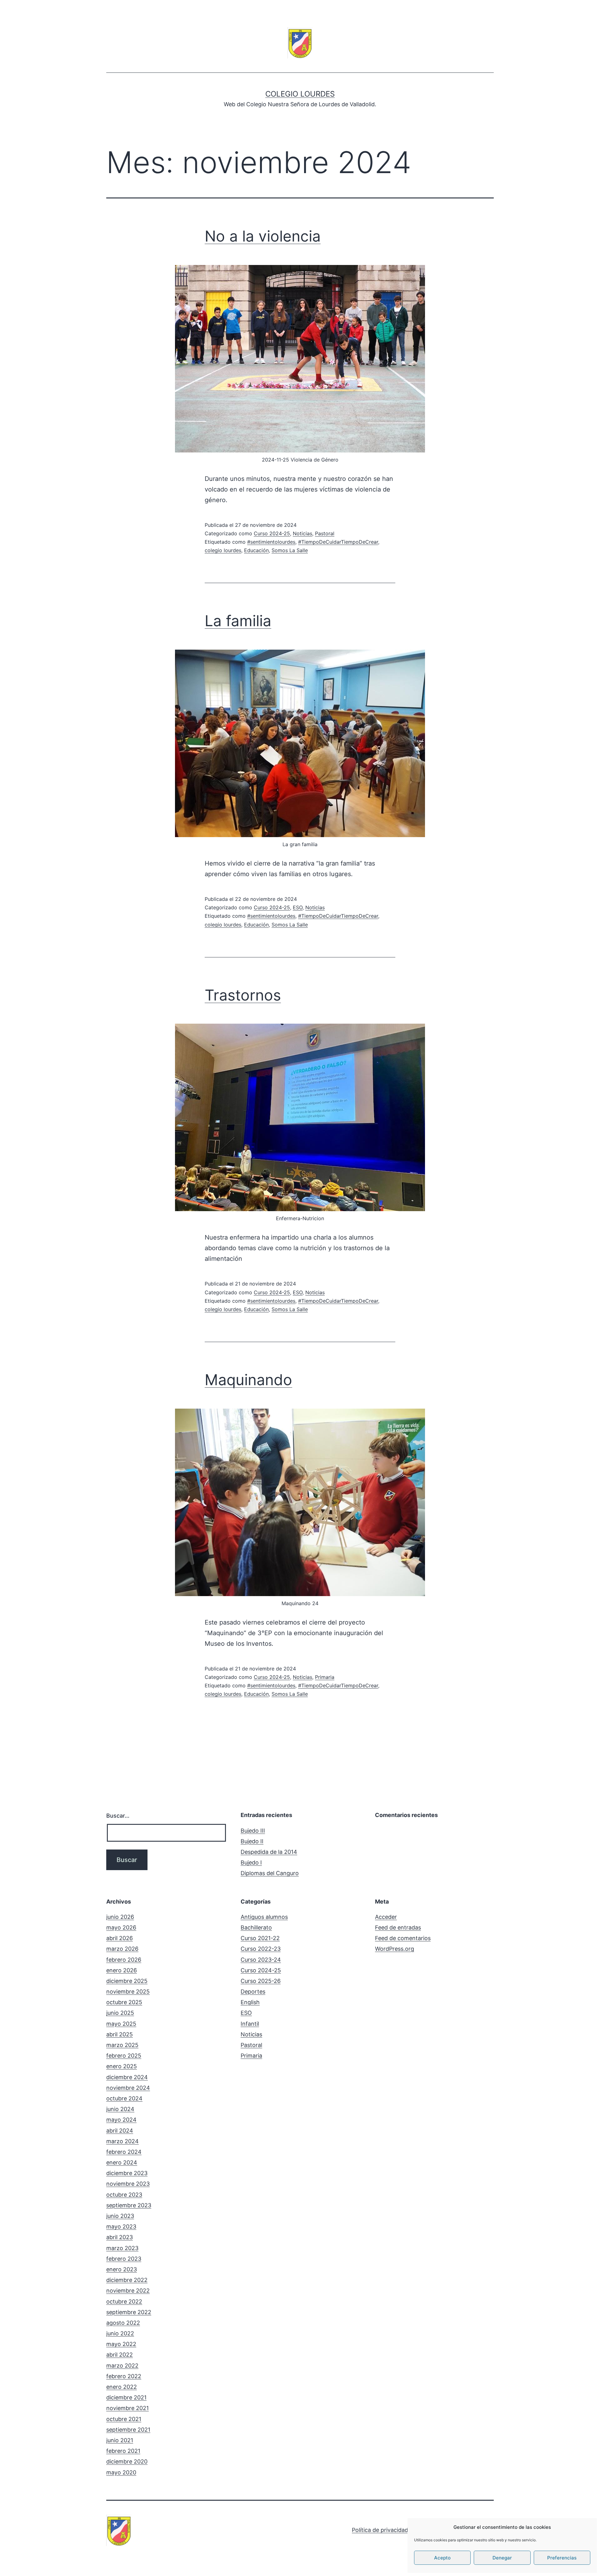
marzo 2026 (122, 1949)
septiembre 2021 (128, 2430)
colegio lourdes (223, 550)
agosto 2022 (123, 2323)
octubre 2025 (124, 2002)
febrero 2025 (124, 2056)
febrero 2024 (124, 2152)
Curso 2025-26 (261, 1981)
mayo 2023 (121, 2227)
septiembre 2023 (129, 2205)
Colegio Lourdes (300, 94)
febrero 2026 (124, 1960)
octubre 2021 (124, 2419)
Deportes (253, 1992)
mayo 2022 (121, 2344)
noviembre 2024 (128, 2088)
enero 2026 (122, 1970)
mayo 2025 (121, 2024)
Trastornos (243, 995)
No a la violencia (263, 236)
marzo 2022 (122, 2366)
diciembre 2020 (127, 2461)
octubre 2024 (124, 2098)
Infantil (250, 2024)
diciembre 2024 (127, 2077)
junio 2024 (120, 2109)
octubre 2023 (124, 2195)
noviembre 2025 (128, 1992)
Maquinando (248, 1380)
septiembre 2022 (129, 2312)
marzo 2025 (122, 2045)
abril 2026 (120, 1938)
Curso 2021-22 (260, 1938)
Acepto (442, 2558)
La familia (238, 621)
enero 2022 (122, 2387)
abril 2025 (120, 2034)
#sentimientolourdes (271, 542)
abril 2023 (120, 2237)
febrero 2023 (124, 2259)
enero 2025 (122, 2066)
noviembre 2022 (128, 2291)
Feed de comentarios (403, 1938)
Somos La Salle (290, 550)
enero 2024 (122, 2162)
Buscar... (118, 1816)
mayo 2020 (121, 2472)
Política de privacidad (380, 2530)
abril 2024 (120, 2131)
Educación (256, 550)
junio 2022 (120, 2333)
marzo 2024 (122, 2141)
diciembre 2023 (127, 2173)
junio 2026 (120, 1917)
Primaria (325, 1677)
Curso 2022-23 (261, 1949)
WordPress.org (395, 1949)
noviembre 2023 (128, 2184)
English (250, 2002)
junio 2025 (120, 2013)
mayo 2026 (121, 1927)
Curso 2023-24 (261, 1960)
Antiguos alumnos (264, 1917)
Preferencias (562, 2558)
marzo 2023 (122, 2248)
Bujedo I (251, 1862)
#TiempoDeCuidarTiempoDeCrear (338, 542)
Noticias (302, 533)
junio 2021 (120, 2440)
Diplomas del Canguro (270, 1873)
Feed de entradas (398, 1927)
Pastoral (325, 533)
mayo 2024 (121, 2120)
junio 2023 (120, 2216)
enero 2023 (122, 2269)
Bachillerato (256, 1927)
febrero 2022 (124, 2376)
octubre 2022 (124, 2301)
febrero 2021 (123, 2451)
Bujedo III (253, 1831)
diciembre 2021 (126, 2397)
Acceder (386, 1917)
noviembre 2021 (127, 2408)
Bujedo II (252, 1841)
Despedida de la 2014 (269, 1852)
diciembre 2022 (127, 2280)
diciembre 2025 (127, 1981)
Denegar (502, 2558)
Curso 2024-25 (272, 533)
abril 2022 (120, 2355)
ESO (298, 907)
